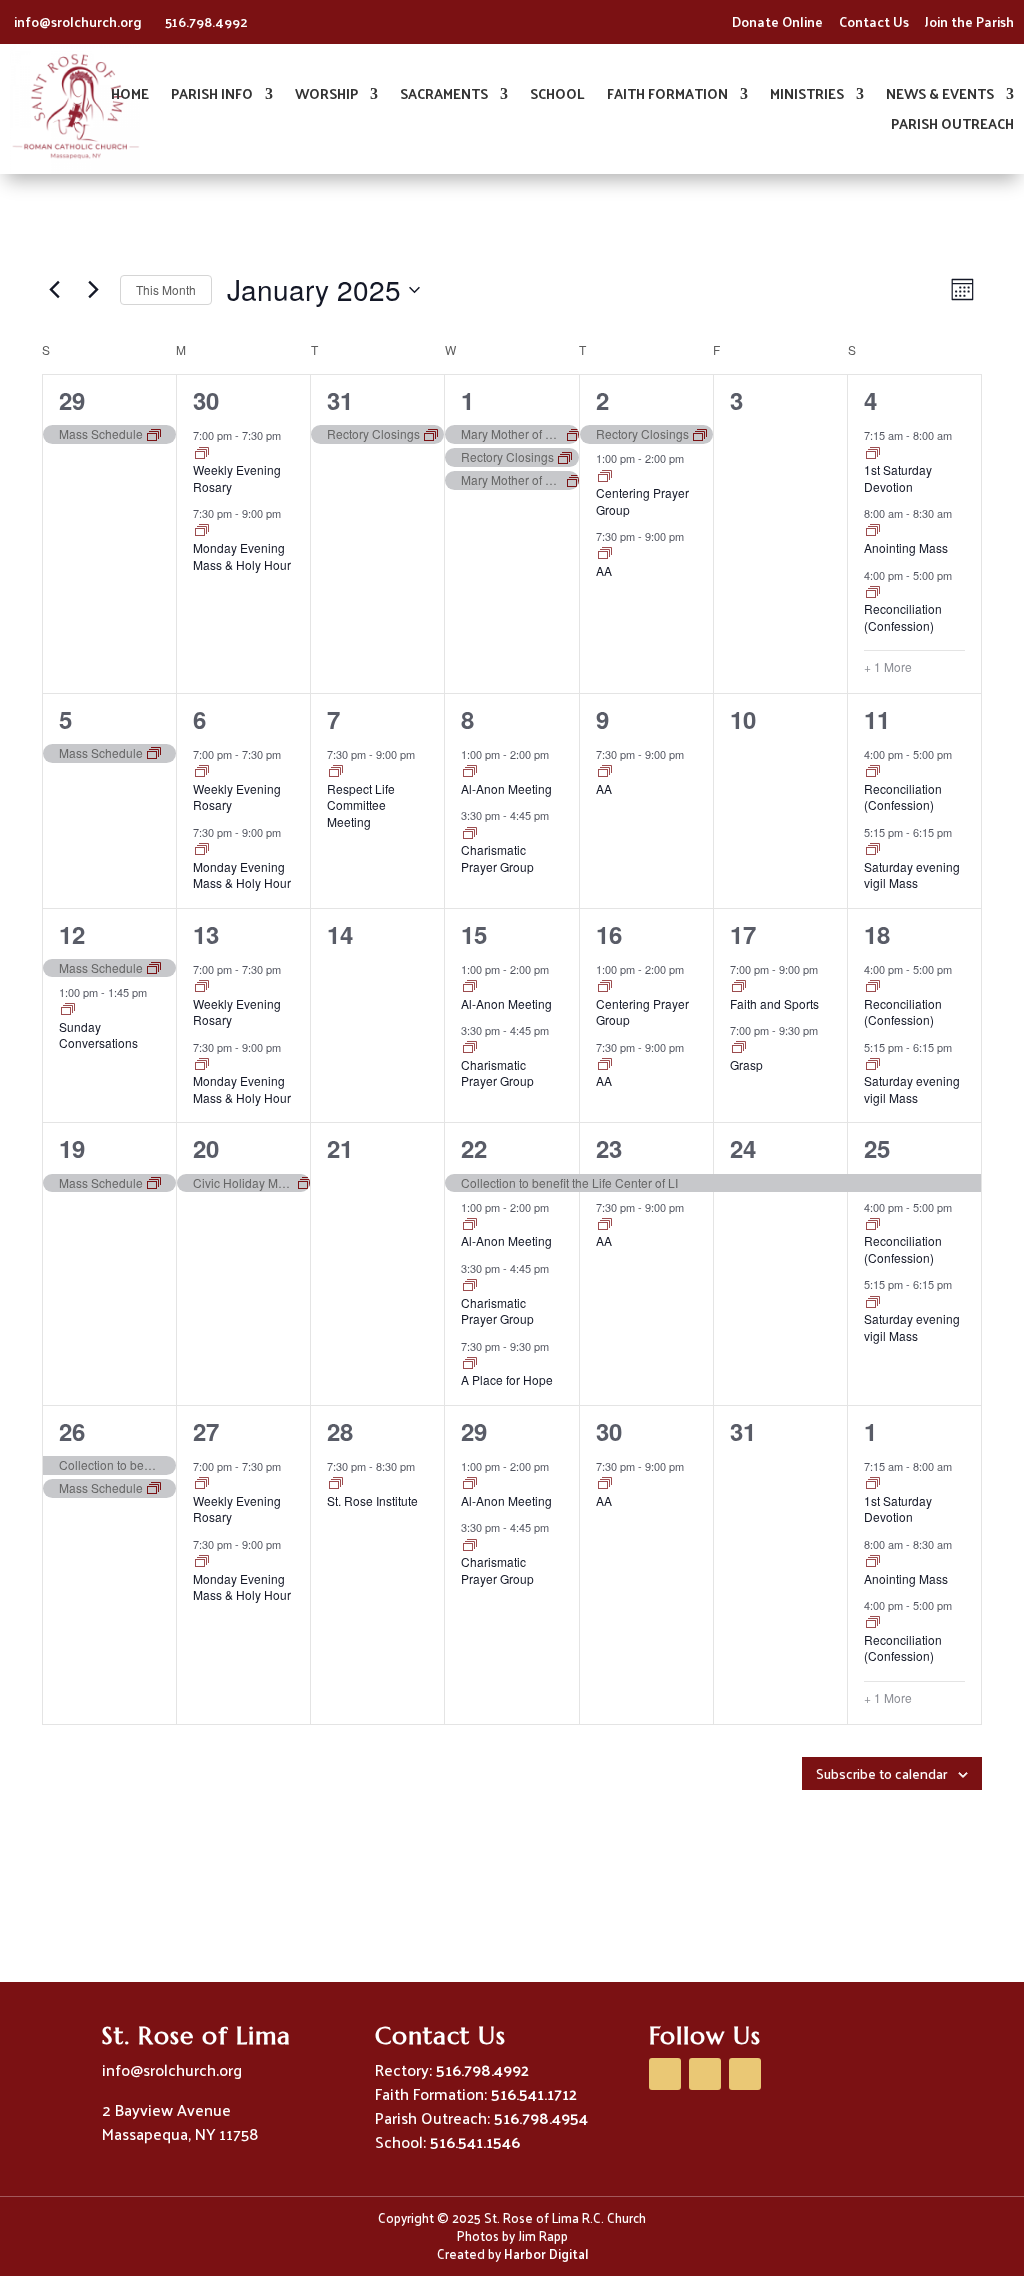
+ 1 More (888, 667)
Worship (326, 96)
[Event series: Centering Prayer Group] (605, 477)
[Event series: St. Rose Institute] (336, 1484)
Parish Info (212, 96)
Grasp (746, 1064)
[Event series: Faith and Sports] (739, 987)
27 (206, 1431)
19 (72, 1148)
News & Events (940, 96)
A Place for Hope (507, 1379)
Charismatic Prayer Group (497, 858)
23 (609, 1148)
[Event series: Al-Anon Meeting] (470, 772)
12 (72, 934)
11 (877, 719)
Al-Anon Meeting (506, 788)
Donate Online (777, 21)
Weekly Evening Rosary (237, 478)
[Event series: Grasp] (739, 1048)
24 (743, 1148)
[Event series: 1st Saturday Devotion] (873, 454)
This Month (166, 289)
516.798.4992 (206, 21)
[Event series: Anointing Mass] (873, 531)
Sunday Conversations (98, 1035)
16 (609, 934)
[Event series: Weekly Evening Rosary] (202, 454)
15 (474, 934)
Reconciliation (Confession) (903, 617)
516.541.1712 (534, 2093)
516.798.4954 (541, 2117)
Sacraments (444, 96)
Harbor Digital (546, 2253)
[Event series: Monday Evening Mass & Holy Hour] (202, 531)
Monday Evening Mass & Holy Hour (242, 556)
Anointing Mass (906, 547)
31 (340, 400)
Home (130, 96)
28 (340, 1431)
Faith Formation (667, 96)
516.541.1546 (475, 2141)
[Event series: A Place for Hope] (470, 1364)
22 (474, 1148)
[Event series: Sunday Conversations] (68, 1010)
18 (877, 934)
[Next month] (93, 290)
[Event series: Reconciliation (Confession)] (873, 593)
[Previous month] (54, 290)
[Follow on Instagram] (745, 2074)
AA (604, 570)
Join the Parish (969, 21)
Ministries (807, 96)
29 (72, 400)
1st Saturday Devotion (898, 478)
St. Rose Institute (372, 1500)
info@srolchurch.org (79, 21)
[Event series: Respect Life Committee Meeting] (336, 772)
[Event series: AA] (605, 554)
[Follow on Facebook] (665, 2074)
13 (206, 934)
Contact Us (874, 21)
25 (877, 1148)
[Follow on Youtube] (705, 2074)
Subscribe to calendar (881, 1773)
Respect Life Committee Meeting (361, 805)
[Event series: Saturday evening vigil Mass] (873, 850)
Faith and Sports (774, 1003)
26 (72, 1431)
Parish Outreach (952, 126)
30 (206, 400)
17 (743, 934)
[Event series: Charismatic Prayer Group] (470, 834)
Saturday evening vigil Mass (912, 875)
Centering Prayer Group (642, 501)
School (557, 96)
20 (206, 1148)
